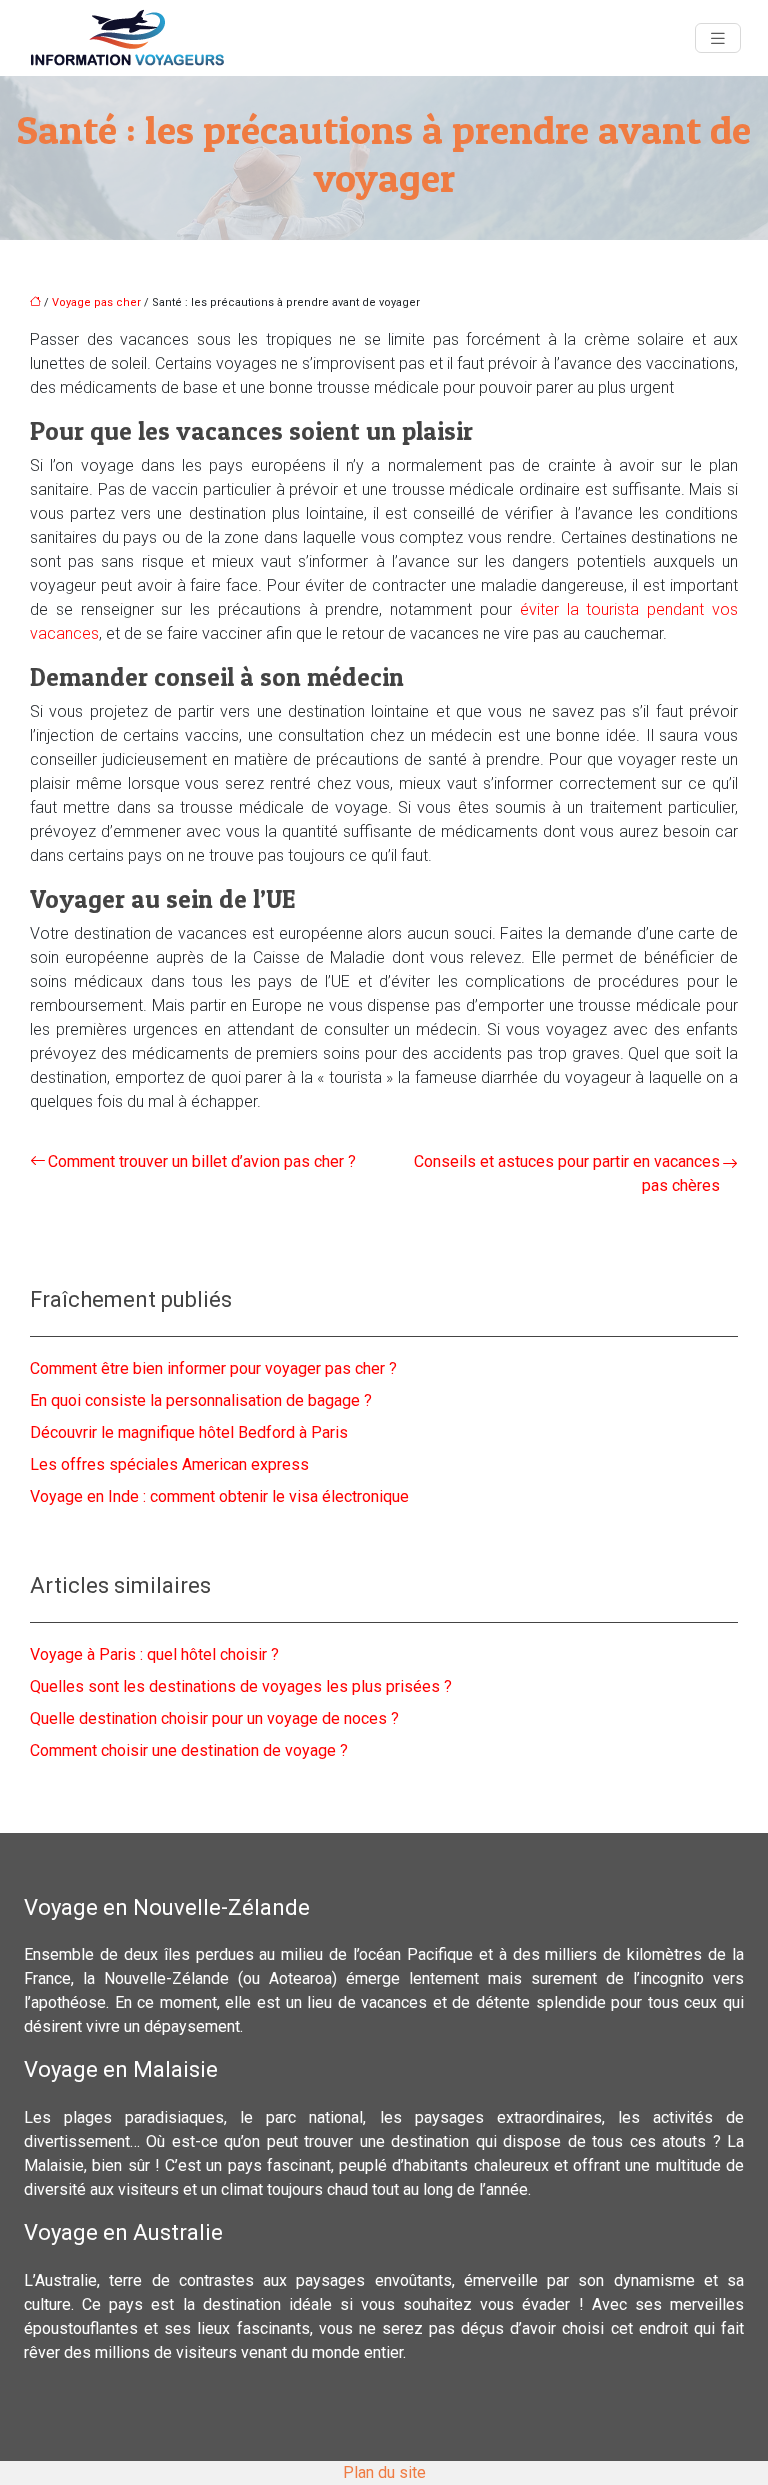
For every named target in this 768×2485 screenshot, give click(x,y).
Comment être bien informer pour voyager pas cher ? (213, 1368)
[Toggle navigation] (718, 38)
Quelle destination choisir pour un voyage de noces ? (214, 1718)
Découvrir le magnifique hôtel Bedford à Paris (189, 1432)
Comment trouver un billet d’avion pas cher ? (202, 1161)
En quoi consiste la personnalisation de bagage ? (201, 1400)
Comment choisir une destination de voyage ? (189, 1750)
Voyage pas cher (96, 302)
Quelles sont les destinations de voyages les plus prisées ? (241, 1686)
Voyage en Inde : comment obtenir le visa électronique (219, 1496)
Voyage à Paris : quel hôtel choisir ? (154, 1654)
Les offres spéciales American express (169, 1464)
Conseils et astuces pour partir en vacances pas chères (567, 1173)
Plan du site (384, 2472)
